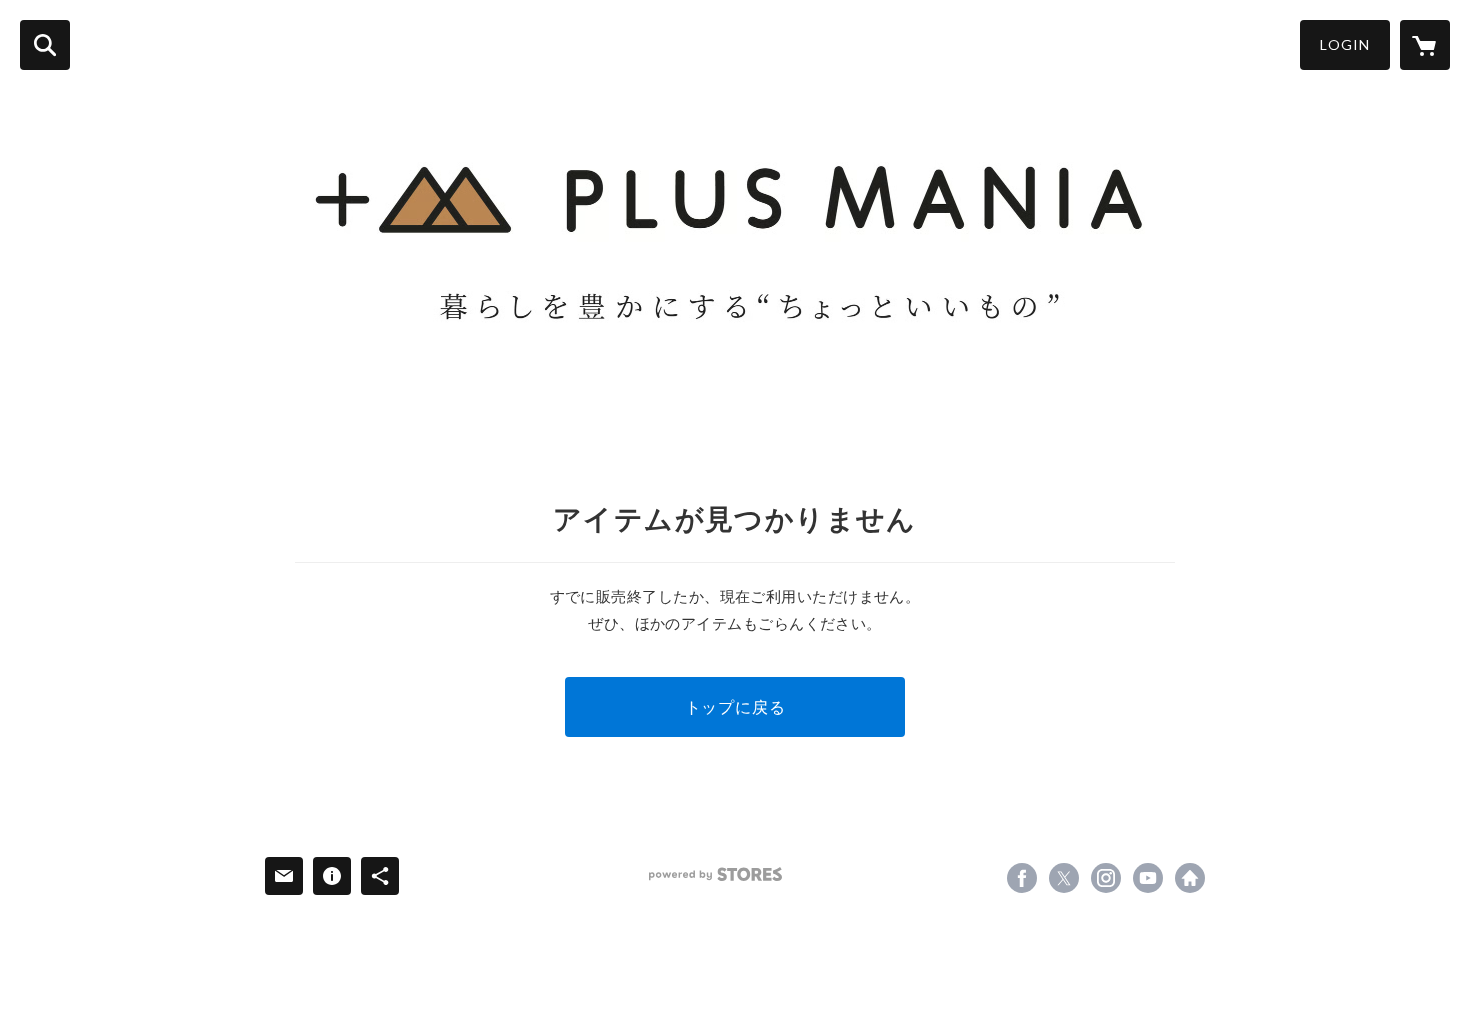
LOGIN (1345, 44)
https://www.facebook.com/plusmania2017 (1022, 878)
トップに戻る (735, 706)
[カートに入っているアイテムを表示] (1425, 45)
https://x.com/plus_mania (1064, 878)
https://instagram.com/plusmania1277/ (1106, 878)
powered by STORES (715, 874)
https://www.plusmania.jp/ (1190, 878)
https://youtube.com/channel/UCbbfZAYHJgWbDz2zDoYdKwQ (1148, 878)
